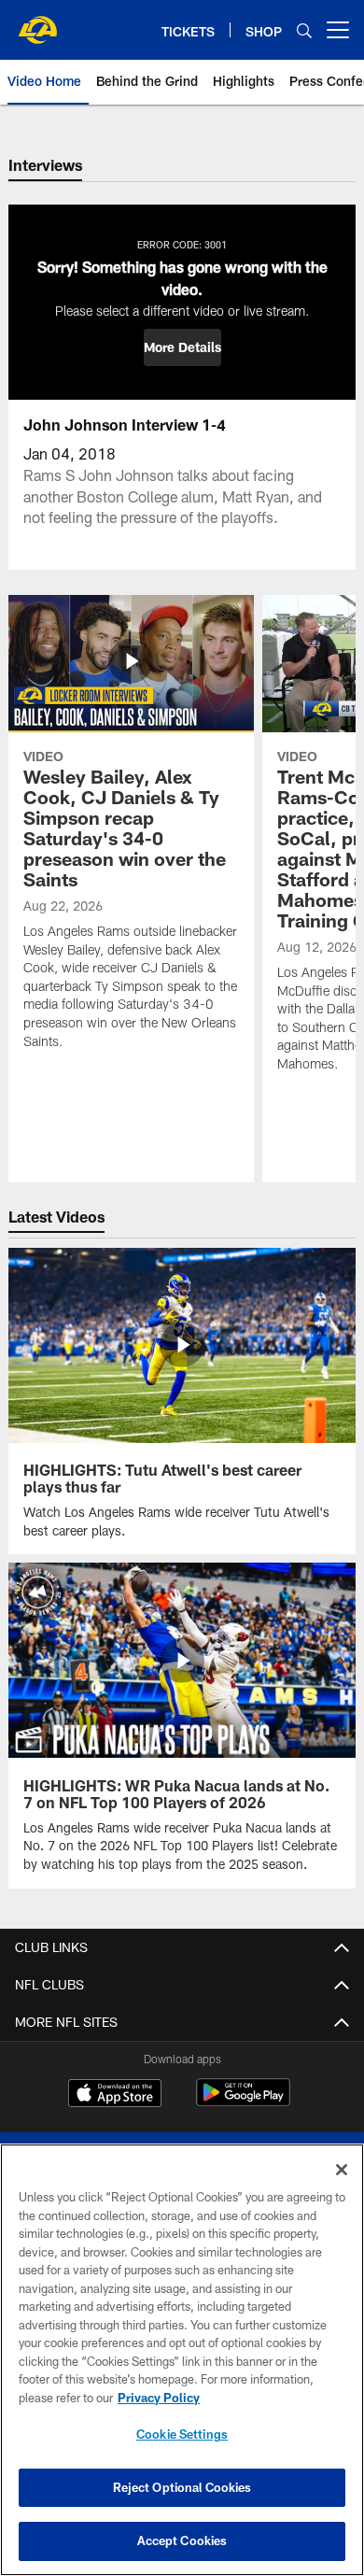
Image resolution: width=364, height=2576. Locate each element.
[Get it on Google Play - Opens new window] (243, 2102)
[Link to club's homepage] (37, 22)
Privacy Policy (159, 2398)
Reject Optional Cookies (182, 2487)
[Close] (342, 2170)
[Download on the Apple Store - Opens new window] (115, 2095)
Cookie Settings (182, 2434)
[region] (182, 2360)
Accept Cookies (182, 2541)
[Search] (304, 30)
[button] (182, 347)
